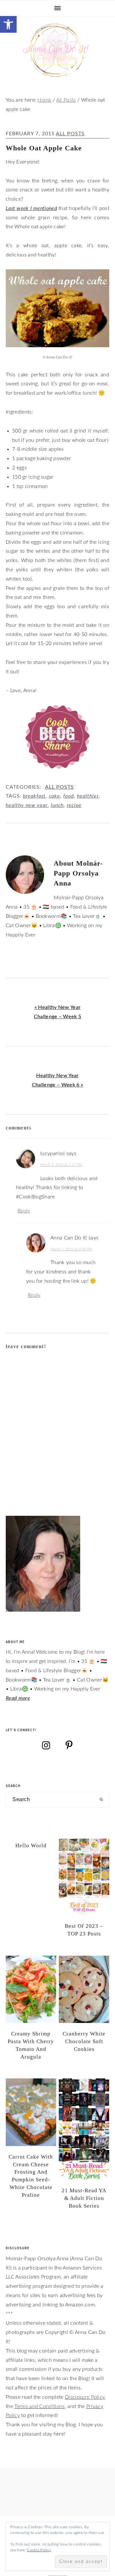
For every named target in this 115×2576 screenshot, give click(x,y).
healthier (88, 796)
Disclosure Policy (85, 2397)
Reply (24, 1211)
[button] (8, 24)
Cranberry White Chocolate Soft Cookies (84, 2041)
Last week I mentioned (31, 208)
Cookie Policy (39, 2550)
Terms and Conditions (39, 2406)
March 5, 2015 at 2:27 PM (61, 1165)
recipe (74, 805)
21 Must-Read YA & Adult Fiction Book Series (84, 2198)
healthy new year (27, 805)
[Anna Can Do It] (57, 74)
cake (54, 796)
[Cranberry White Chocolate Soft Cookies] (84, 1989)
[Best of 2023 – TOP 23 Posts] (84, 1877)
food (69, 796)
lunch (57, 805)
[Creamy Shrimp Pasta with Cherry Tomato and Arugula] (31, 1989)
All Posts (70, 134)
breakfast (34, 796)
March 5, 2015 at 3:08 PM (71, 1249)
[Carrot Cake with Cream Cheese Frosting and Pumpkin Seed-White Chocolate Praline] (31, 2112)
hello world (31, 1846)
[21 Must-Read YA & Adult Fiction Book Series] (84, 2129)
